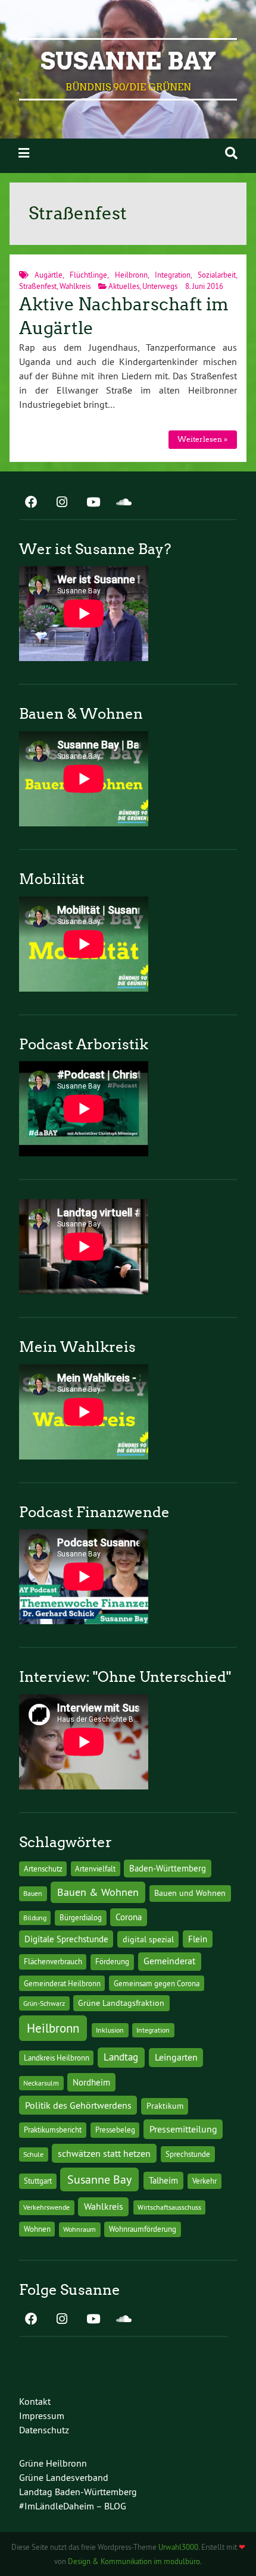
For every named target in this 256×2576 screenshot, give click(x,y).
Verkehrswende (46, 2207)
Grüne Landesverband (64, 2477)
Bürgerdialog (81, 1918)
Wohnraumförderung (143, 2229)
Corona (129, 1917)
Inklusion (110, 2030)
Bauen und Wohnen (190, 1893)
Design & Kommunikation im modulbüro (134, 2561)
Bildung (35, 1918)
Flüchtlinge (88, 275)
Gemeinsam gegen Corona (157, 1983)
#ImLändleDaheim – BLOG (73, 2506)
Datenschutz (44, 2430)
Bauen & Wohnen (98, 1892)
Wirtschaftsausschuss (169, 2207)
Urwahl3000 (178, 2547)
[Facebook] (31, 503)
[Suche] (231, 153)
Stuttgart (38, 2181)
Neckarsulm (41, 2083)
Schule (33, 2154)
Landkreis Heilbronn (57, 2058)
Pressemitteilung (183, 2129)
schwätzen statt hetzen (104, 2153)
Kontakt (35, 2401)
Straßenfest (38, 286)
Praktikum (165, 2106)
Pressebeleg (115, 2130)
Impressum (42, 2415)
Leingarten (176, 2057)
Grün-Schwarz (44, 2003)
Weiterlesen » (202, 439)
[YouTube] (93, 503)
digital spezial (148, 1939)
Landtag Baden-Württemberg (78, 2492)
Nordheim (91, 2082)
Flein (198, 1939)
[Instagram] (62, 503)
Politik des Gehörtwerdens (78, 2105)
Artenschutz (43, 1869)
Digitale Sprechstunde (66, 1939)
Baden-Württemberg (168, 1868)
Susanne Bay (128, 61)
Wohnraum (79, 2229)
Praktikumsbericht (53, 2130)
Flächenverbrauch (53, 1961)
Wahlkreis (75, 286)
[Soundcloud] (124, 503)
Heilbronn (131, 275)
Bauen (33, 1893)
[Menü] (24, 153)
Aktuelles (124, 286)
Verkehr (205, 2181)
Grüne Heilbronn (53, 2463)
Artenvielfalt (95, 1869)
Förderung (112, 1962)
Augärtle (49, 275)
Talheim (163, 2180)
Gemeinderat (169, 1961)
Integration (173, 275)
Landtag (121, 2057)
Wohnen (37, 2229)
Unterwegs (160, 286)
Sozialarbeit (217, 275)
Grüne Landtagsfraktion (121, 2003)
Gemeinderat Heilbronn (62, 1983)
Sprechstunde (188, 2154)
